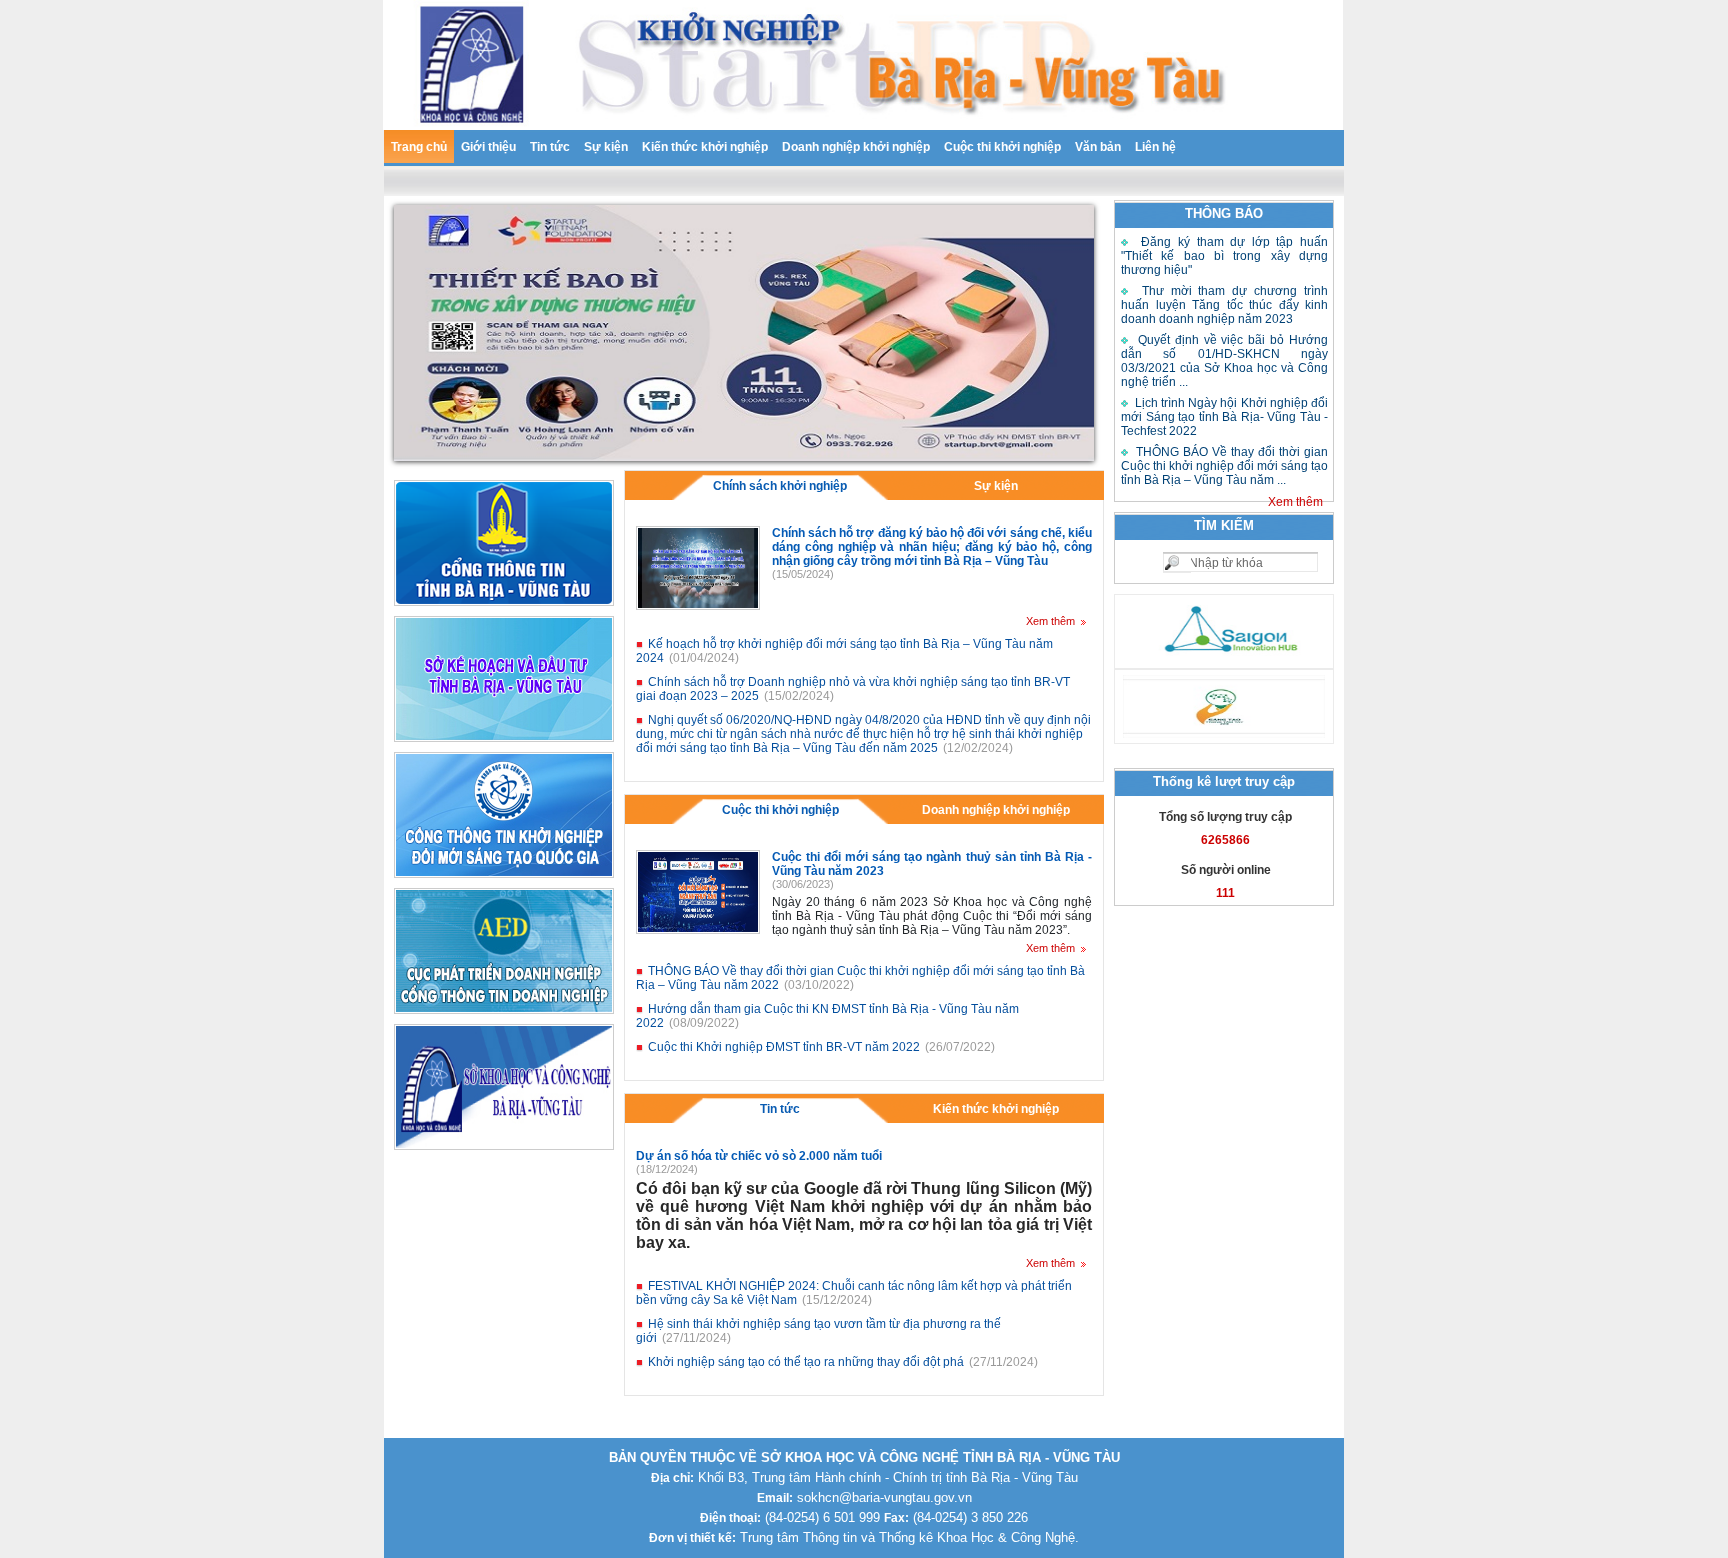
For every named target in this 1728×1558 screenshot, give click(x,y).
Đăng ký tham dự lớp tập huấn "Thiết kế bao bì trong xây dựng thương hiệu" (1224, 256)
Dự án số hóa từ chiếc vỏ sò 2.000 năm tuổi (759, 1156)
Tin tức (550, 147)
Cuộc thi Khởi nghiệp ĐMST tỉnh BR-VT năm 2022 (784, 1047)
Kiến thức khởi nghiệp (705, 147)
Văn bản (1098, 147)
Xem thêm (1295, 502)
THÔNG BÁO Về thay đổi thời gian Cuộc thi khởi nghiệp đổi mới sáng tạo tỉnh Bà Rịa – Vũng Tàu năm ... (1224, 466)
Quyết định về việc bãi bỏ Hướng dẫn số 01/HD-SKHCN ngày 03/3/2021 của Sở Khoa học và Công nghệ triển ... (1224, 361)
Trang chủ (419, 147)
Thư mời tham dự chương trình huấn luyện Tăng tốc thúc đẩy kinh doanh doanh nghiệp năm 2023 (1224, 305)
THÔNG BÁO (1224, 213)
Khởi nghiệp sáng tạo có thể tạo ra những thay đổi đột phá (806, 1362)
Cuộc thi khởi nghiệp (1002, 147)
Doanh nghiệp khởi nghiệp (856, 147)
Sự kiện (606, 147)
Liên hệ (1155, 147)
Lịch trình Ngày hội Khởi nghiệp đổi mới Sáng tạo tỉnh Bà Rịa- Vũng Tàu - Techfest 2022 (1224, 417)
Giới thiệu (488, 147)
